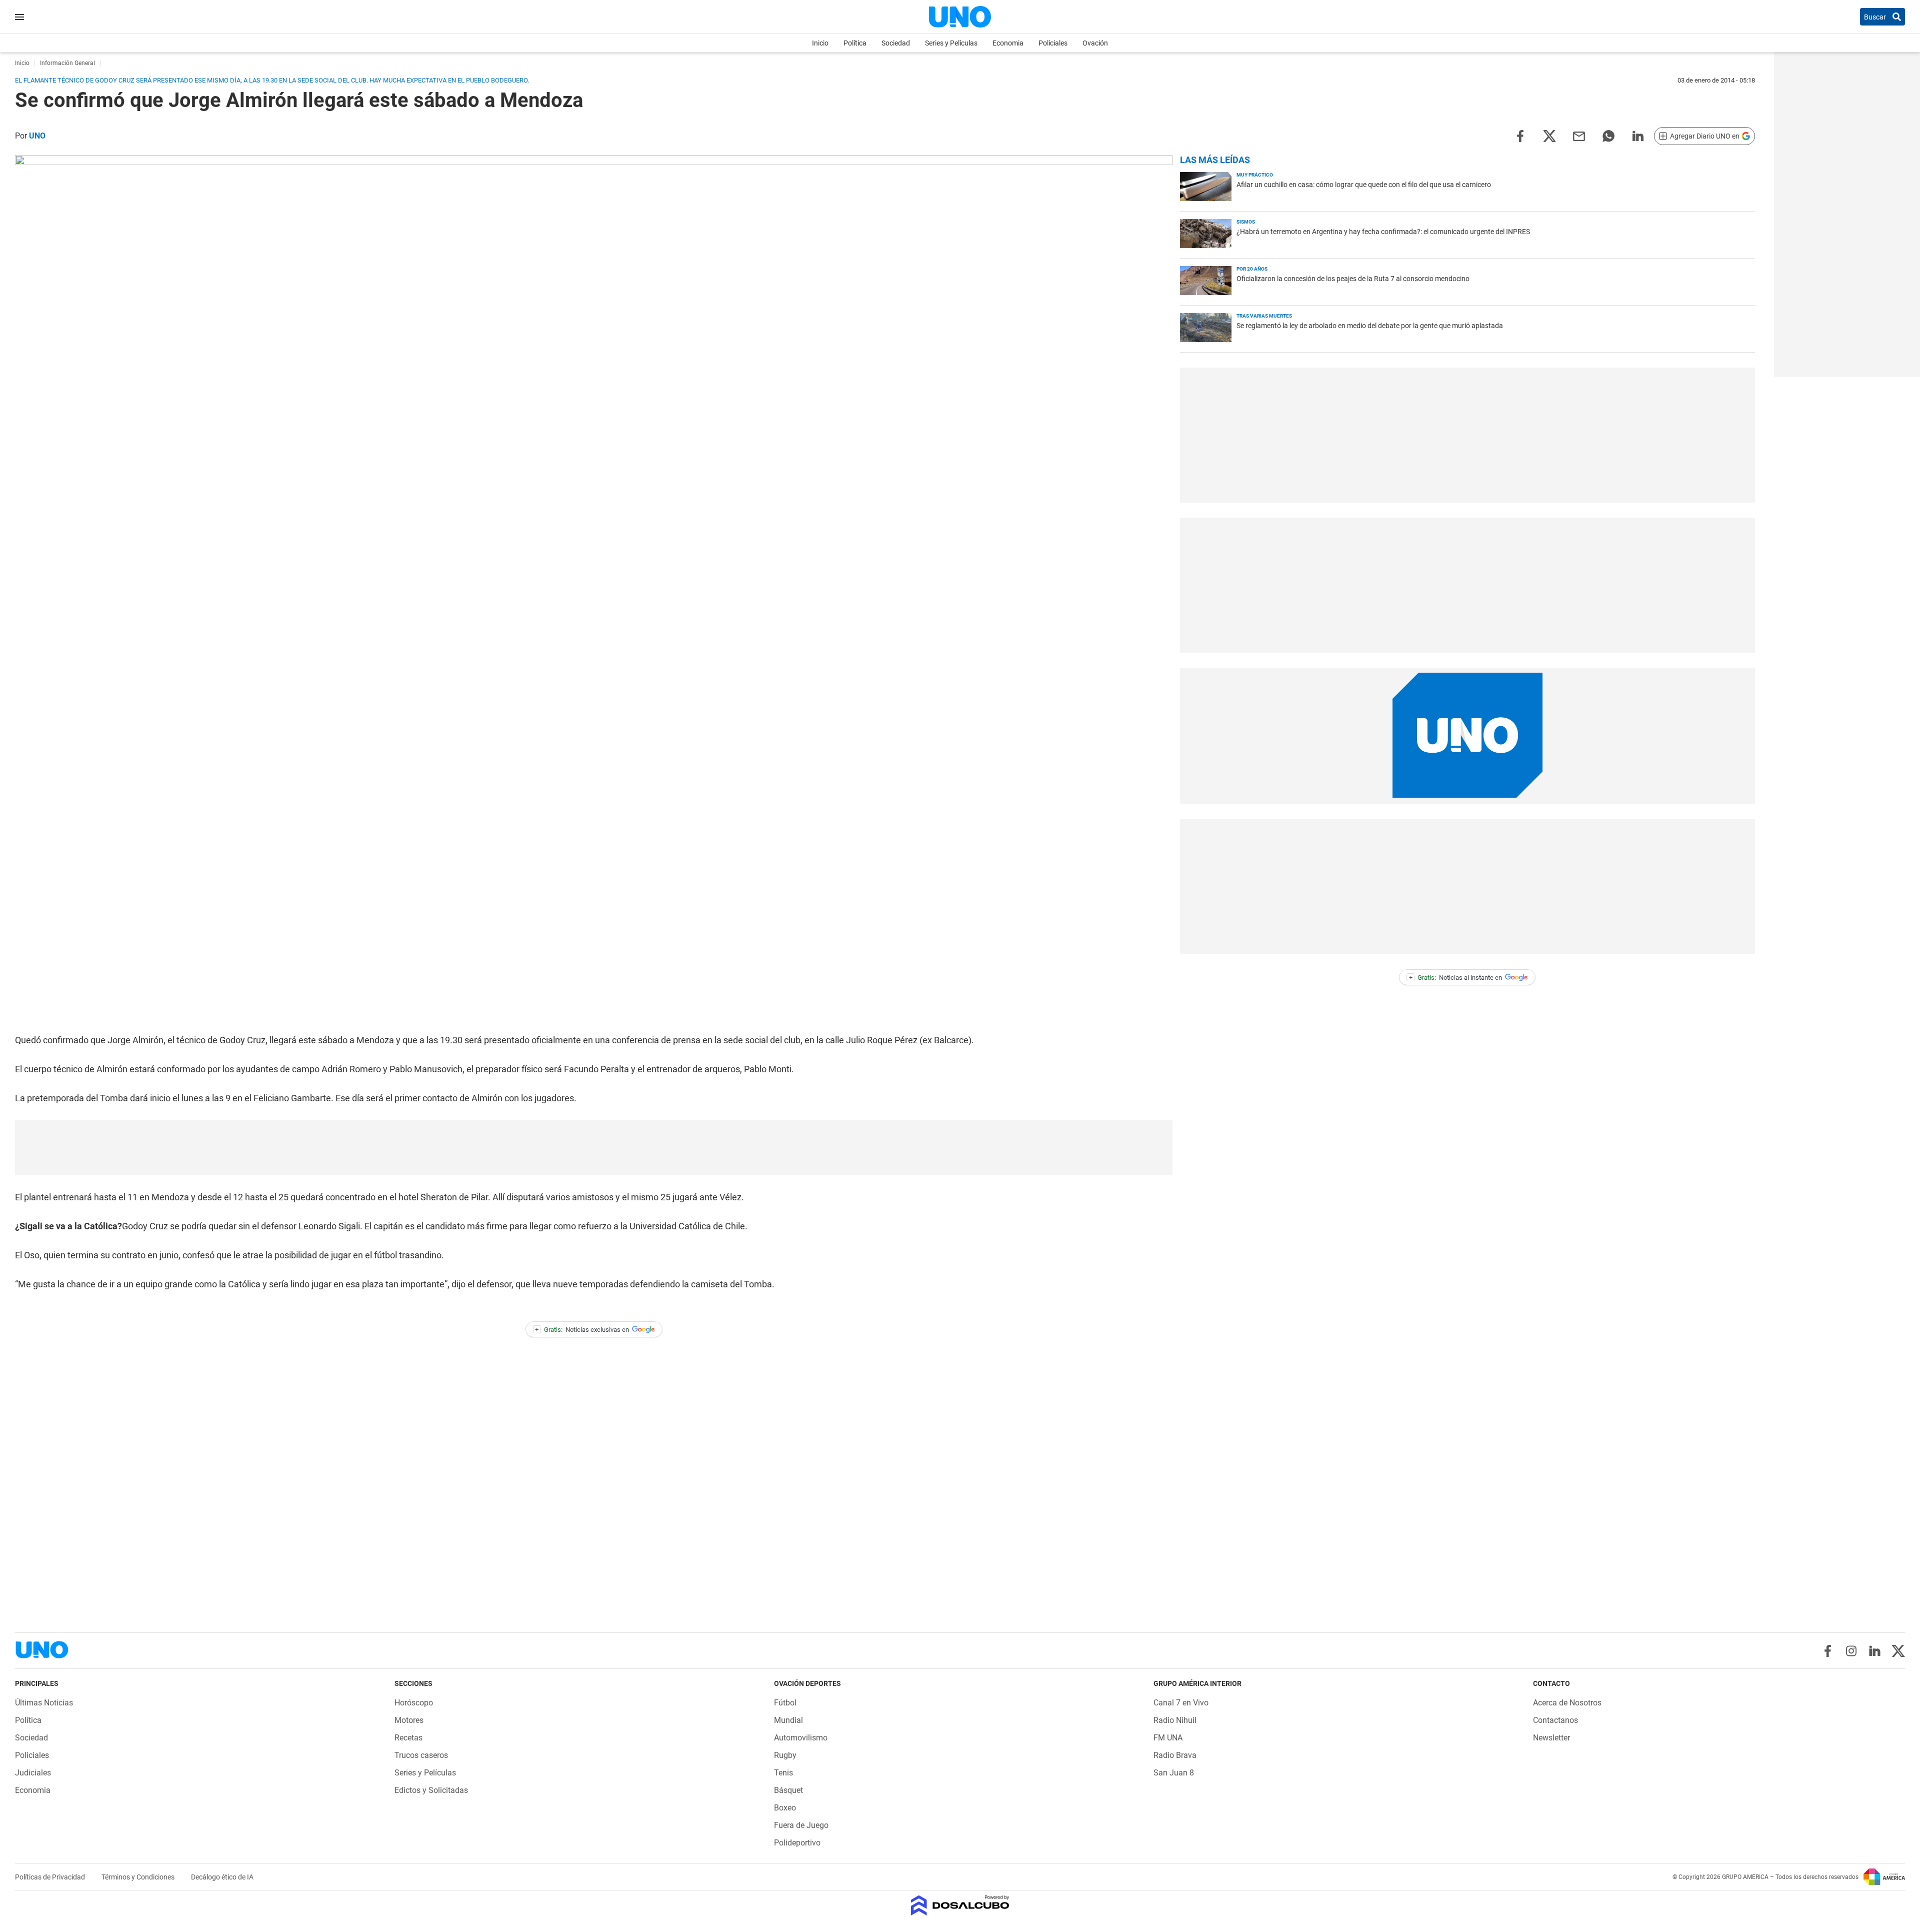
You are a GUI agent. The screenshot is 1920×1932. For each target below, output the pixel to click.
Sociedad (896, 43)
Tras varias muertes (1264, 316)
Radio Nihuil (1175, 1720)
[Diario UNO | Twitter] (1898, 1651)
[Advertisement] (594, 1148)
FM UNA (1168, 1738)
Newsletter (1551, 1738)
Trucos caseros (421, 1755)
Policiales (1053, 43)
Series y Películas (951, 43)
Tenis (783, 1773)
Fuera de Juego (801, 1825)
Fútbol (785, 1703)
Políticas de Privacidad (51, 1877)
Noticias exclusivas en (582, 1330)
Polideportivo (797, 1843)
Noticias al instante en (1456, 978)
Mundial (788, 1720)
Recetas (408, 1738)
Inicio (820, 43)
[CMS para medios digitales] (960, 1906)
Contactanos (1555, 1720)
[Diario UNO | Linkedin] (1875, 1651)
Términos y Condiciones (139, 1877)
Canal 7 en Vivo (1181, 1703)
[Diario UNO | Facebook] (1828, 1651)
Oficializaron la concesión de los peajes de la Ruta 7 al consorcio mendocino (1353, 279)
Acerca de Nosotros (1567, 1703)
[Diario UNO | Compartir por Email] (1579, 135)
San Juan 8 (1174, 1773)
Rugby (785, 1755)
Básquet (788, 1790)
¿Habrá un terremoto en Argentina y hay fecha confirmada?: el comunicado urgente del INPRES (1383, 232)
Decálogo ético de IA (222, 1877)
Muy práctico (1255, 175)
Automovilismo (801, 1738)
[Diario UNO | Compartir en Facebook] (1520, 135)
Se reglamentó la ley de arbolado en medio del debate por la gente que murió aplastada (1370, 326)
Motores (409, 1720)
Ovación (1095, 43)
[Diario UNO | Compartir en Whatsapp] (1608, 135)
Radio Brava (1175, 1755)
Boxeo (785, 1808)
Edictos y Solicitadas (431, 1790)
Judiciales (33, 1773)
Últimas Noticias (44, 1703)
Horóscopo (414, 1703)
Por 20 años (1252, 269)
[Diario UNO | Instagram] (1851, 1651)
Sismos (1246, 222)
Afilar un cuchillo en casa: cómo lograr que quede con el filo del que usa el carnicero (1364, 185)
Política (855, 43)
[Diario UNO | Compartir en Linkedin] (1638, 135)
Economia (1008, 43)
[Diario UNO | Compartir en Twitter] (1549, 135)
